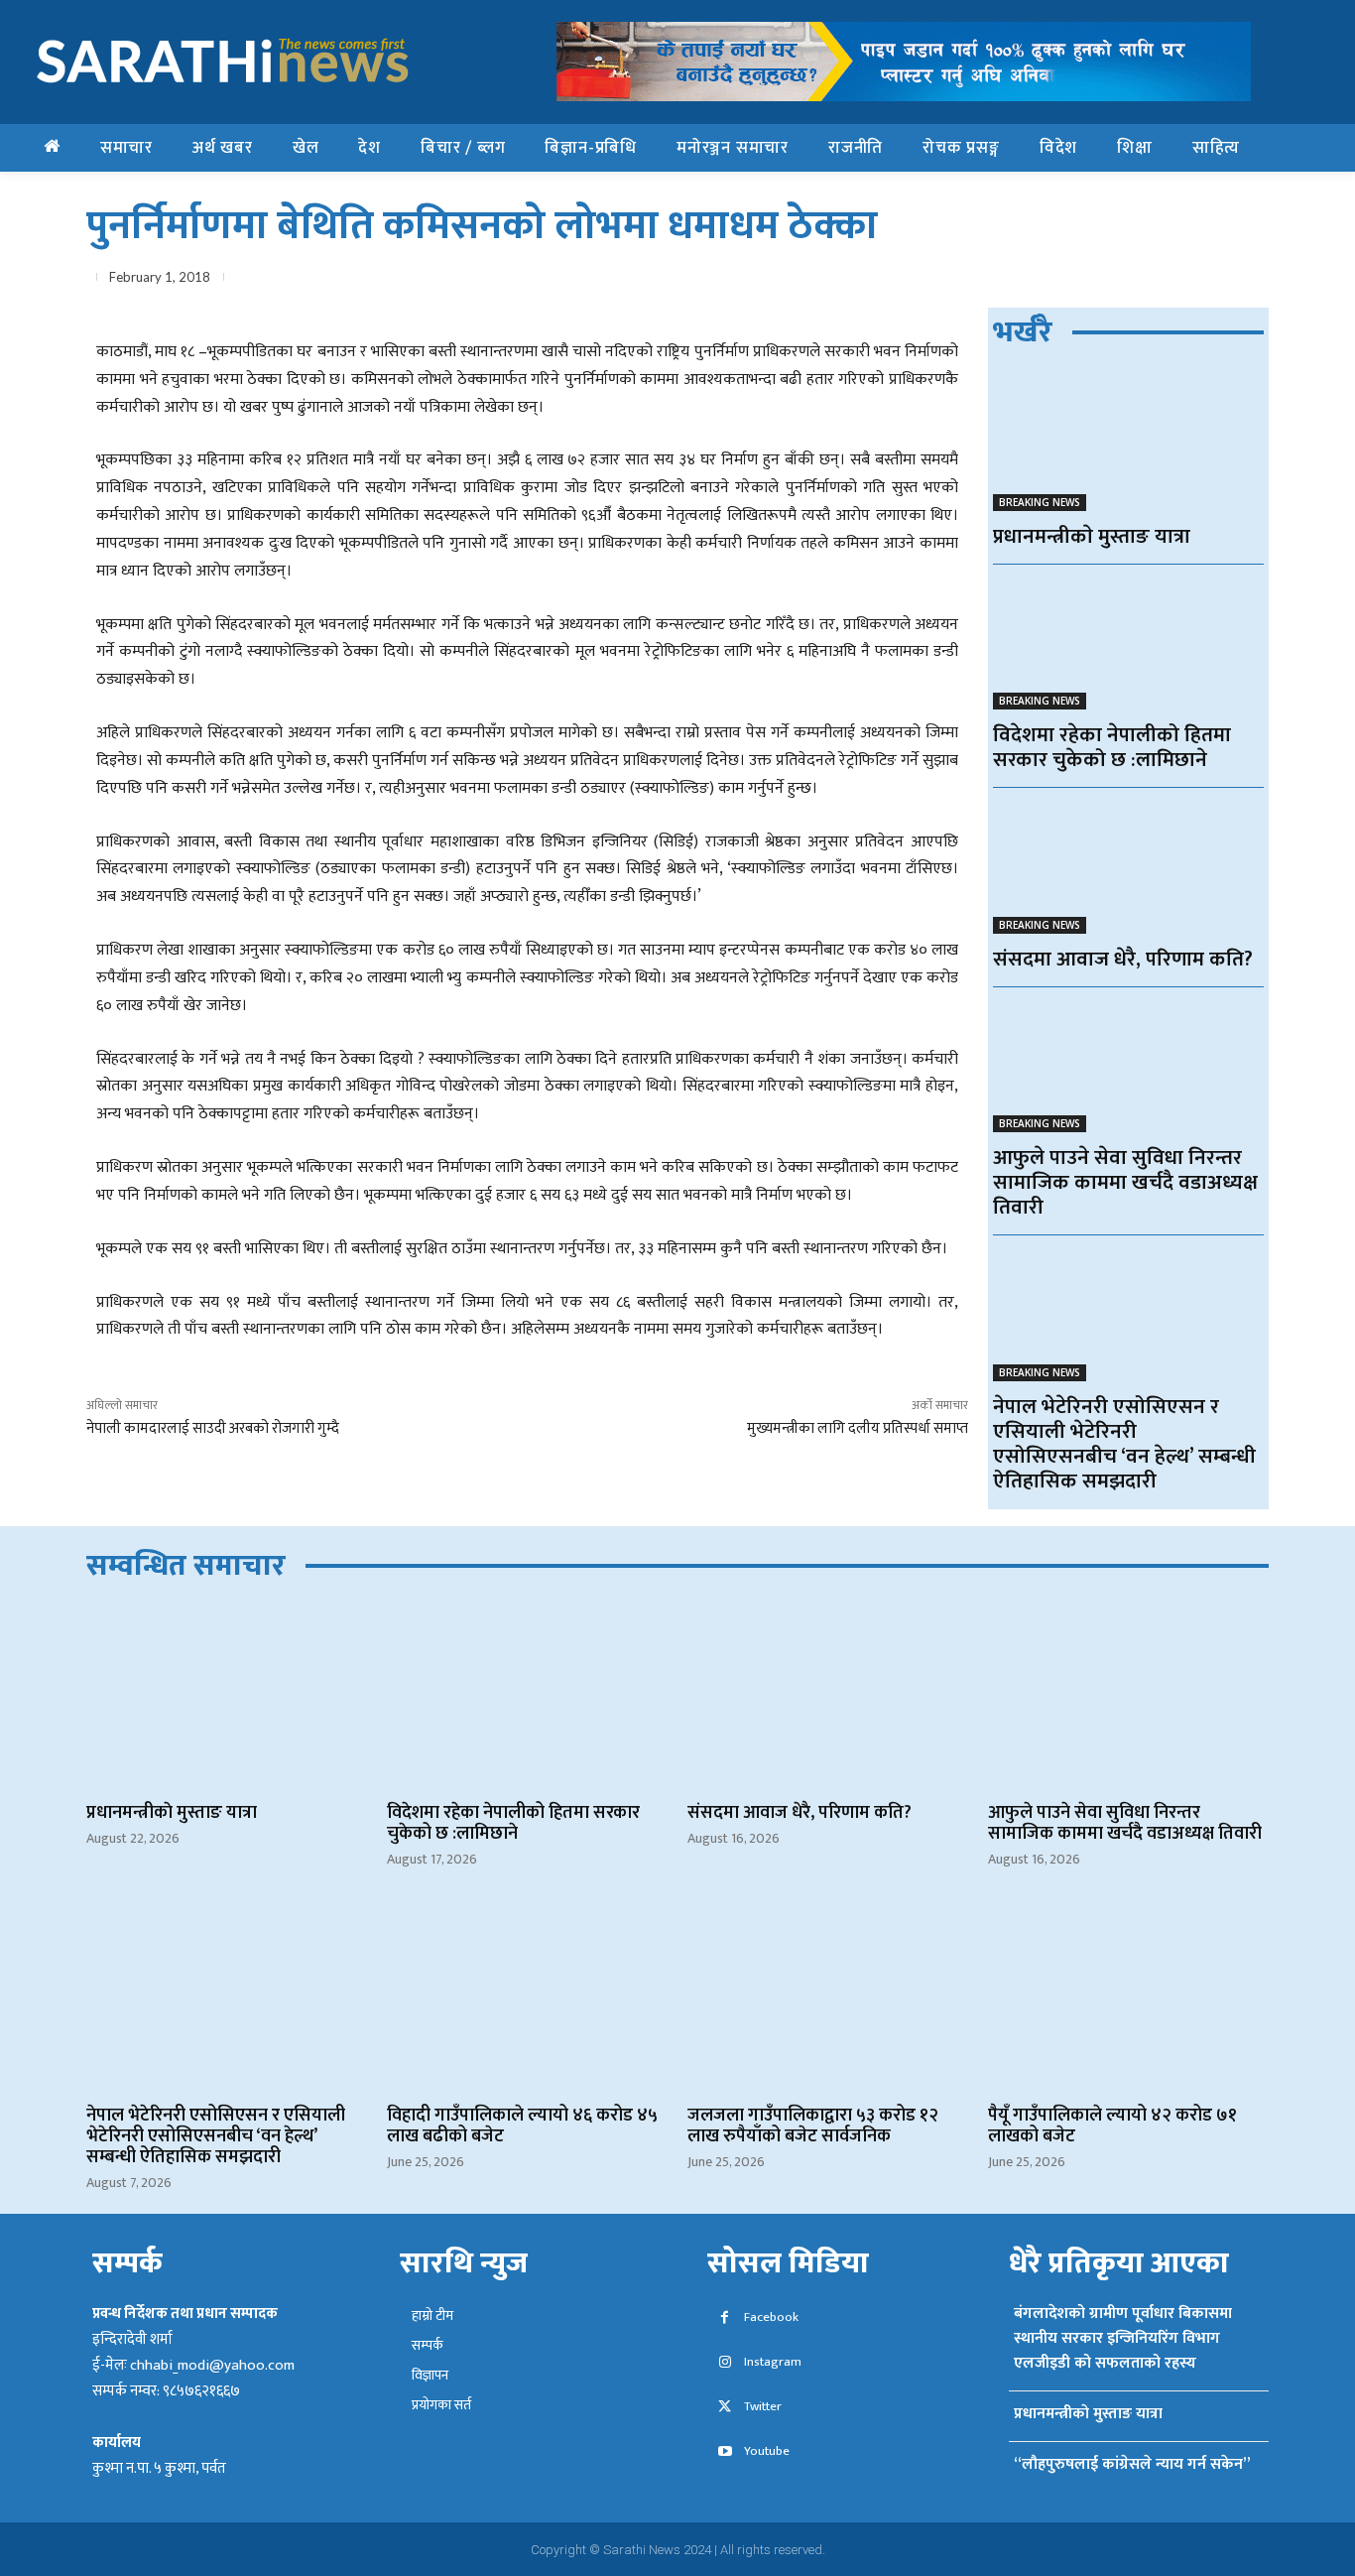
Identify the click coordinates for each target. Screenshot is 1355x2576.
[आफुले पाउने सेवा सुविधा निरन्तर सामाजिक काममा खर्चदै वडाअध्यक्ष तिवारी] (1128, 1065)
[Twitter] (1064, 281)
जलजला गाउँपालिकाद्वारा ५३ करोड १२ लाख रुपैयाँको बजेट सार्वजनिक (813, 2126)
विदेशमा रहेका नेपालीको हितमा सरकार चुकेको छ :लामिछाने (1112, 747)
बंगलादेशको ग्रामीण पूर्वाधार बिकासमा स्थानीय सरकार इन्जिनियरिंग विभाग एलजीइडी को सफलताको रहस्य (1123, 2338)
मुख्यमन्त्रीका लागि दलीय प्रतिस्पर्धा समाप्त (858, 1428)
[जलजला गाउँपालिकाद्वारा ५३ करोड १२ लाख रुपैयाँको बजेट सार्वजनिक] (828, 1999)
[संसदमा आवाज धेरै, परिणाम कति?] (1128, 866)
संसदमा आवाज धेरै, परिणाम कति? (1123, 959)
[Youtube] (725, 2452)
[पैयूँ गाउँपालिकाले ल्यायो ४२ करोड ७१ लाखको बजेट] (1128, 1999)
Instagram (773, 2362)
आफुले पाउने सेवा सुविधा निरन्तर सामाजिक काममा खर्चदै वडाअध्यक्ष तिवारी (1125, 1182)
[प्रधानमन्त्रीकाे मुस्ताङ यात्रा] (1128, 443)
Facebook (771, 2318)
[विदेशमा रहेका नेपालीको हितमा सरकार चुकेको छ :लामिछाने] (1128, 643)
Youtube (767, 2451)
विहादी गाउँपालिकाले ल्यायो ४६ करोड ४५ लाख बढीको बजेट (522, 2126)
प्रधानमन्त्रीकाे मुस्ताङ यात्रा (1092, 536)
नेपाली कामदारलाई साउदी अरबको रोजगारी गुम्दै (213, 1428)
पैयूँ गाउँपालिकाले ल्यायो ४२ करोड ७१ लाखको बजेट (1112, 2126)
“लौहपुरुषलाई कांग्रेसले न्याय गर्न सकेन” (1132, 2464)
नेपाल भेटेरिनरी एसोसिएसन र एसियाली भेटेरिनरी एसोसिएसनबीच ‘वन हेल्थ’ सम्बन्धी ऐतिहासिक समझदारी (1124, 1444)
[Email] (1156, 281)
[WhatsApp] (1110, 281)
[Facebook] (1019, 281)
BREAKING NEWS (1040, 502)
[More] (1248, 281)
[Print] (1201, 281)
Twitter (763, 2407)
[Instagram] (725, 2363)
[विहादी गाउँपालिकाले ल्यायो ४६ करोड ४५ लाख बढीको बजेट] (527, 1999)
